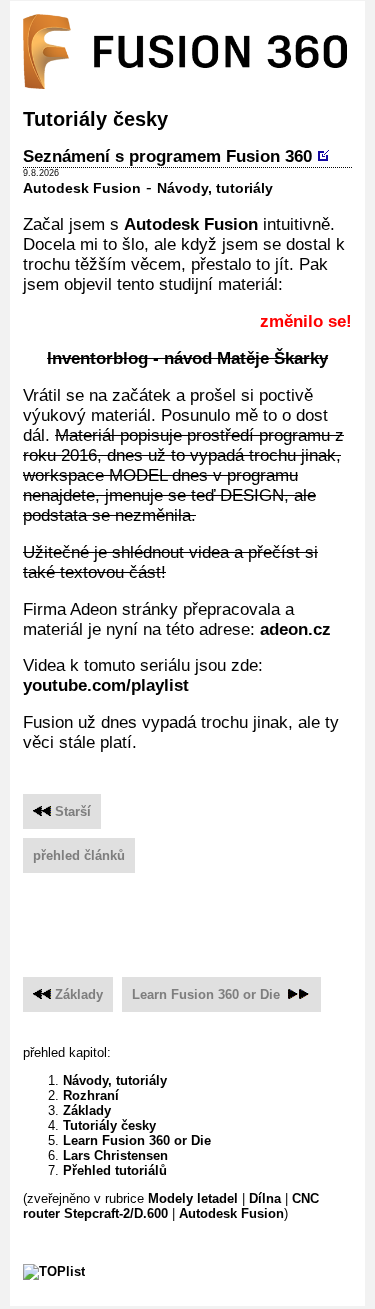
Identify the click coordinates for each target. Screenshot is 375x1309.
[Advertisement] (199, 917)
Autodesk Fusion (82, 188)
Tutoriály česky (109, 1125)
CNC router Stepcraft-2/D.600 (171, 1206)
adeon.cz (295, 629)
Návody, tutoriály (215, 188)
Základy (79, 994)
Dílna (265, 1198)
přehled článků (79, 855)
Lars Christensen (115, 1155)
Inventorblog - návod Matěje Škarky (187, 358)
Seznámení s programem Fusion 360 (167, 156)
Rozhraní (91, 1095)
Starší (71, 811)
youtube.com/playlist (106, 685)
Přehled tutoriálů (115, 1170)
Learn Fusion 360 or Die (206, 994)
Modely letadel (193, 1198)
